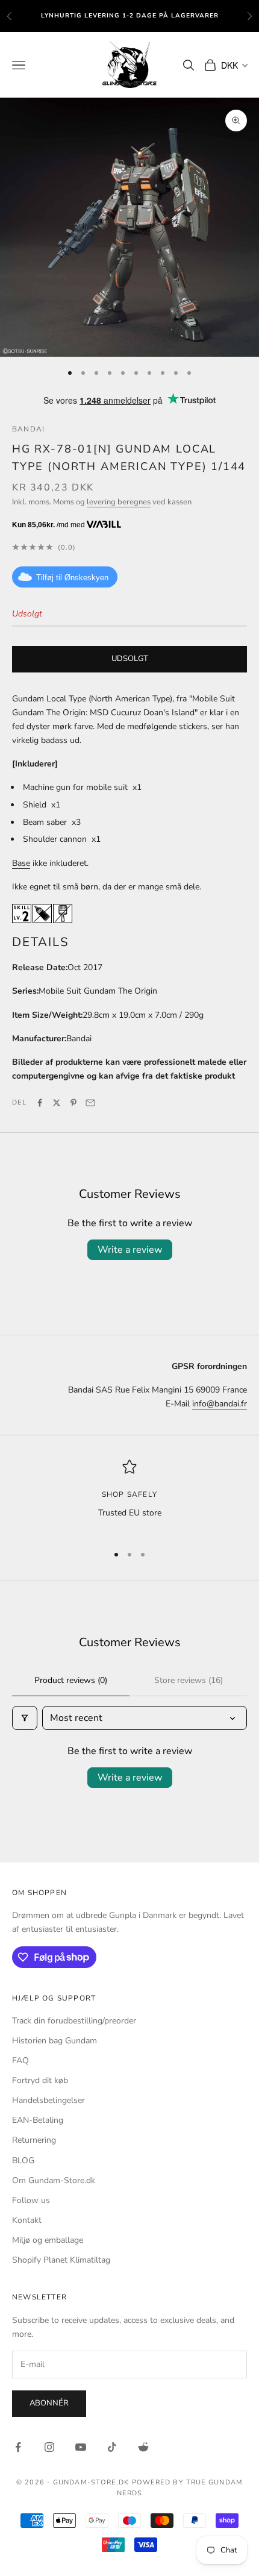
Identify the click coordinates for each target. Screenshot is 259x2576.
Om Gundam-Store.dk (54, 2180)
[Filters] (25, 1718)
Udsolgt (130, 659)
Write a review (130, 1250)
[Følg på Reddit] (143, 2447)
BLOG (23, 2161)
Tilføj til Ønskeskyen (72, 578)
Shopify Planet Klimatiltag (61, 2260)
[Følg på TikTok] (112, 2447)
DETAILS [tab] (41, 942)
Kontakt (27, 2220)
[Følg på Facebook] (18, 2447)
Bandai (28, 429)
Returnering (34, 2140)
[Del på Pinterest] (73, 1103)
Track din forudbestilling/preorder (74, 2021)
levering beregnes (119, 502)
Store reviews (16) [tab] (189, 1680)
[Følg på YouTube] (81, 2447)
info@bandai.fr (220, 1404)
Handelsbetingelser (48, 2100)
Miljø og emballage (48, 2240)
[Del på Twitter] (57, 1103)
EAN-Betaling (38, 2120)
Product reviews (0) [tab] (71, 1680)
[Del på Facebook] (40, 1103)
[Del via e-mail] (90, 1103)
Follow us (31, 2200)
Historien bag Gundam (55, 2041)
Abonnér (49, 2403)
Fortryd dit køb (40, 2080)
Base (21, 863)
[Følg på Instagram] (49, 2447)
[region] (129, 1496)
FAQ (20, 2060)
